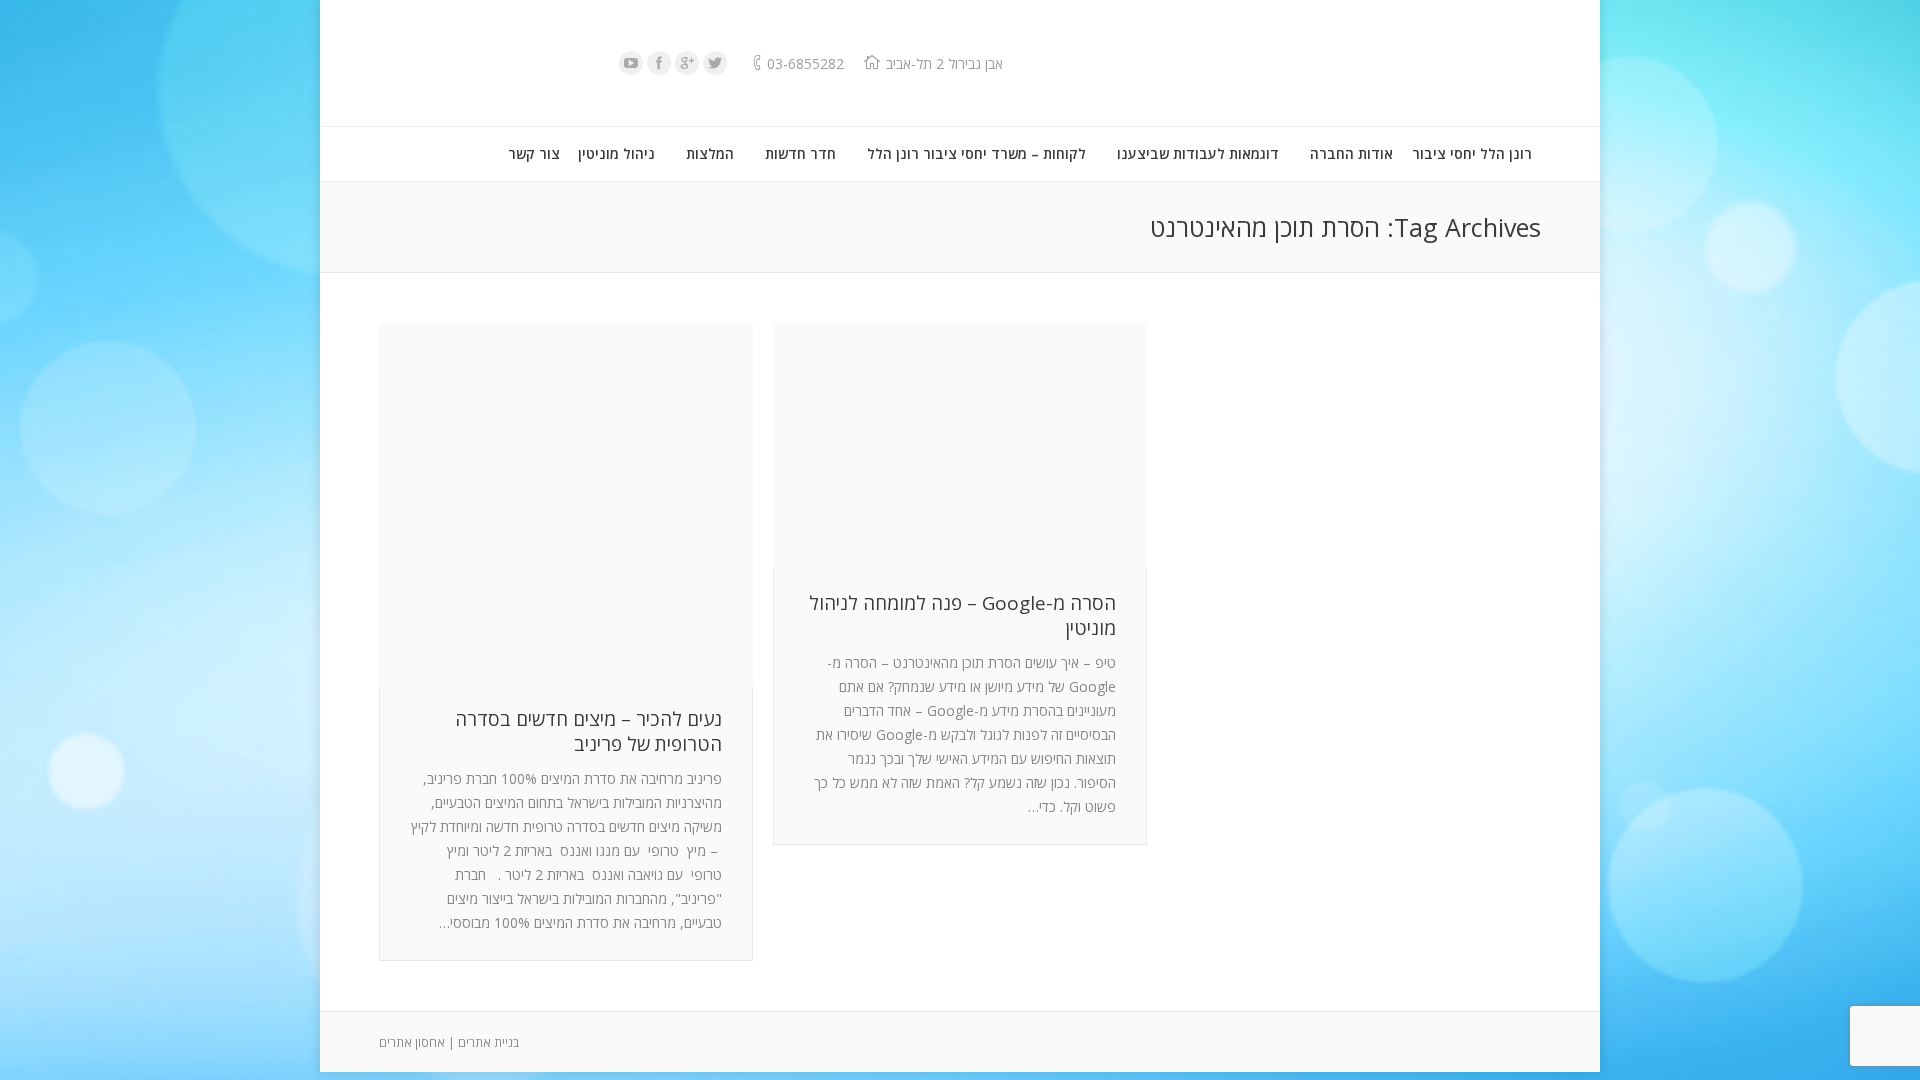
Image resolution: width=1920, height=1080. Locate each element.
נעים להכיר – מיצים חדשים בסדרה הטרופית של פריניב (588, 732)
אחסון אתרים (412, 1042)
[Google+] (687, 63)
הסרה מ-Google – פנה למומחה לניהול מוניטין (962, 616)
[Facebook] (659, 63)
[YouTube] (631, 63)
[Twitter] (715, 63)
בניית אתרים (488, 1042)
